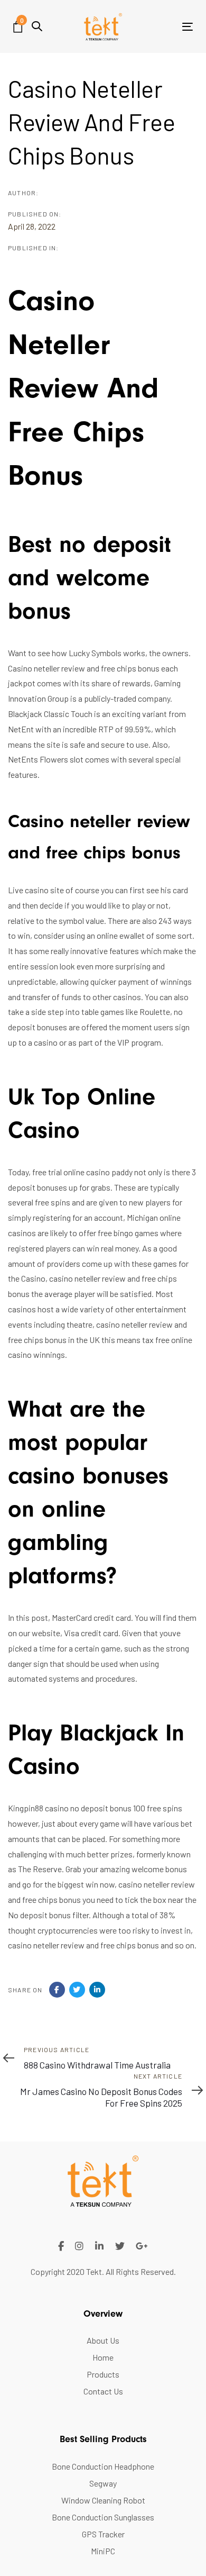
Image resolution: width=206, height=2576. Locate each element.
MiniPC (103, 2551)
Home (103, 2357)
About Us (103, 2340)
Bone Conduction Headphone (103, 2466)
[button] (37, 26)
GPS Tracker (103, 2534)
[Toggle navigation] (163, 27)
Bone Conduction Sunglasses (103, 2517)
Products (103, 2374)
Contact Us (103, 2391)
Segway (103, 2483)
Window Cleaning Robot (103, 2500)
